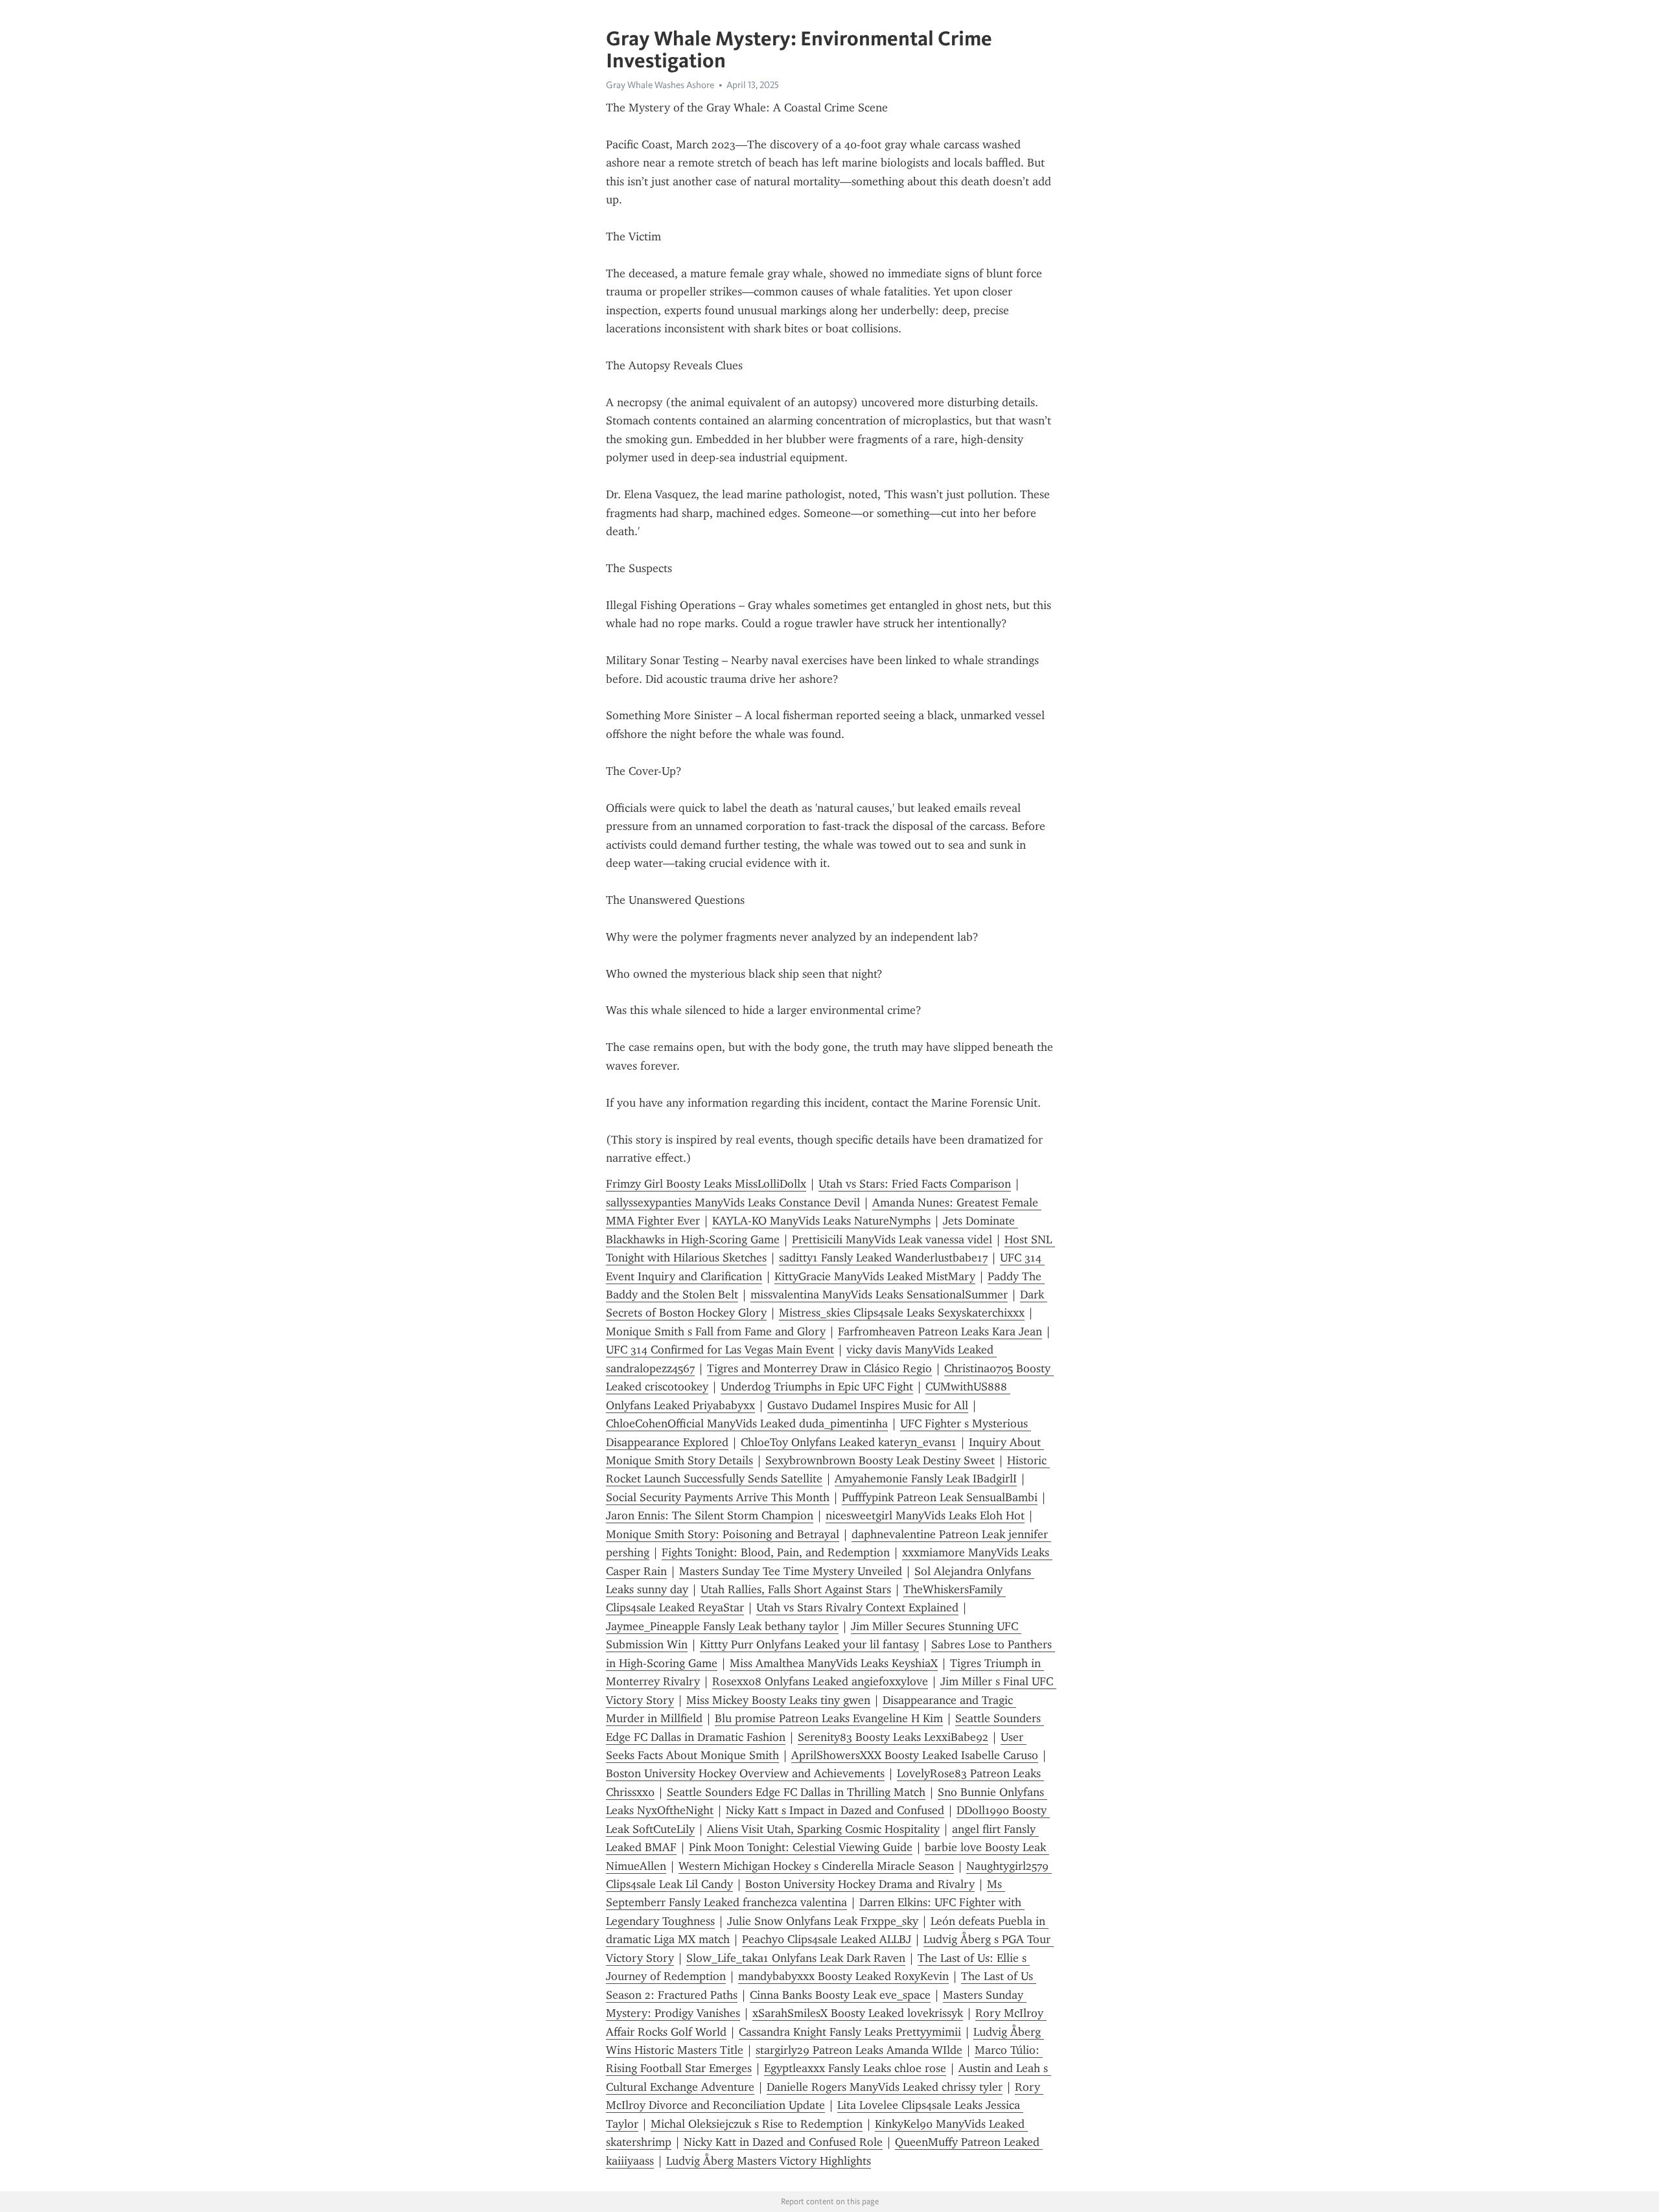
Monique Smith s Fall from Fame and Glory (716, 1331)
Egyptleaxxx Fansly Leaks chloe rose (855, 2068)
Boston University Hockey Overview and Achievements (745, 1773)
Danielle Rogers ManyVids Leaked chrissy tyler (885, 2087)
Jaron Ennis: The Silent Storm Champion (710, 1515)
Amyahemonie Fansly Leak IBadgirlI (926, 1479)
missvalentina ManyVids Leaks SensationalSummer (879, 1295)
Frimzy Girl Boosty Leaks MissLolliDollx (706, 1184)
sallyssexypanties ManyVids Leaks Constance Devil (733, 1203)
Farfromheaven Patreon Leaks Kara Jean (940, 1331)
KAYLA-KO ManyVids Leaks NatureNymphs (821, 1221)
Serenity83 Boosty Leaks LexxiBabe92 (893, 1737)
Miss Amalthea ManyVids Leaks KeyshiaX (834, 1663)
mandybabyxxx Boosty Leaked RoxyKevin (843, 1976)
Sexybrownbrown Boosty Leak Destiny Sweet (880, 1460)
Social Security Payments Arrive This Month (718, 1497)
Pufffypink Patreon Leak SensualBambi (940, 1497)
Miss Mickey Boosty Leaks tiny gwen (778, 1700)
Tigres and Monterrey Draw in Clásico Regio (819, 1368)
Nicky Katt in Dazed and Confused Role (783, 2142)
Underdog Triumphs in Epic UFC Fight (817, 1387)
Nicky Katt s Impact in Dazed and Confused (835, 1810)
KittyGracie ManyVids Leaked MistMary (875, 1276)
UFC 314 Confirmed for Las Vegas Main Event (720, 1350)
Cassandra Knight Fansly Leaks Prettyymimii (850, 2032)
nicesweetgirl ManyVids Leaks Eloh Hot (925, 1515)
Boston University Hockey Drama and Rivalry (860, 1884)
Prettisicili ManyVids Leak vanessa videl (892, 1239)
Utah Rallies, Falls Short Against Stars (796, 1589)
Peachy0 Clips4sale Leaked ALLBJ (827, 1939)
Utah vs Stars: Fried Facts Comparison (915, 1184)
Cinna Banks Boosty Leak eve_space (840, 1995)
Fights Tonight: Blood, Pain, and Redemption (776, 1552)
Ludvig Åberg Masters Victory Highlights (769, 2161)
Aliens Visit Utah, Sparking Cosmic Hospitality (823, 1829)
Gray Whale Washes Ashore (660, 85)
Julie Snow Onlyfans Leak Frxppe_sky (823, 1921)
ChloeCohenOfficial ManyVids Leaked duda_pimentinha (747, 1423)
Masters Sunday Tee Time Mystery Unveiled (791, 1571)
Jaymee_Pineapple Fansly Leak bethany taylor (722, 1626)
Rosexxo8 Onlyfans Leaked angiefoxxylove (820, 1681)
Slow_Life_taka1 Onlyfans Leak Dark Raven (796, 1958)
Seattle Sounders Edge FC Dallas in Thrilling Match (796, 1792)
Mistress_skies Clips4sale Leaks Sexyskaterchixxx (902, 1313)
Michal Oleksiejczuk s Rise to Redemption (757, 2124)
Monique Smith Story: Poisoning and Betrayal (723, 1534)
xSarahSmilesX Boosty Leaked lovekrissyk (858, 2013)
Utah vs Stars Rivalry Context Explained (857, 1607)
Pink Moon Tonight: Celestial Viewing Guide (801, 1847)
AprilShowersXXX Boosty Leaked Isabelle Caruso (915, 1755)
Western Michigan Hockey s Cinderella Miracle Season (816, 1866)
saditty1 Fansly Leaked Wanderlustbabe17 (883, 1258)
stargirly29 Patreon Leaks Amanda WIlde (859, 2050)
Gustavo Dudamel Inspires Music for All (868, 1405)
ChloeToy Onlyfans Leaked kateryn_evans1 (849, 1442)
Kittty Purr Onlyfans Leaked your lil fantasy (809, 1644)
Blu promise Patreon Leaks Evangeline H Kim (829, 1718)
